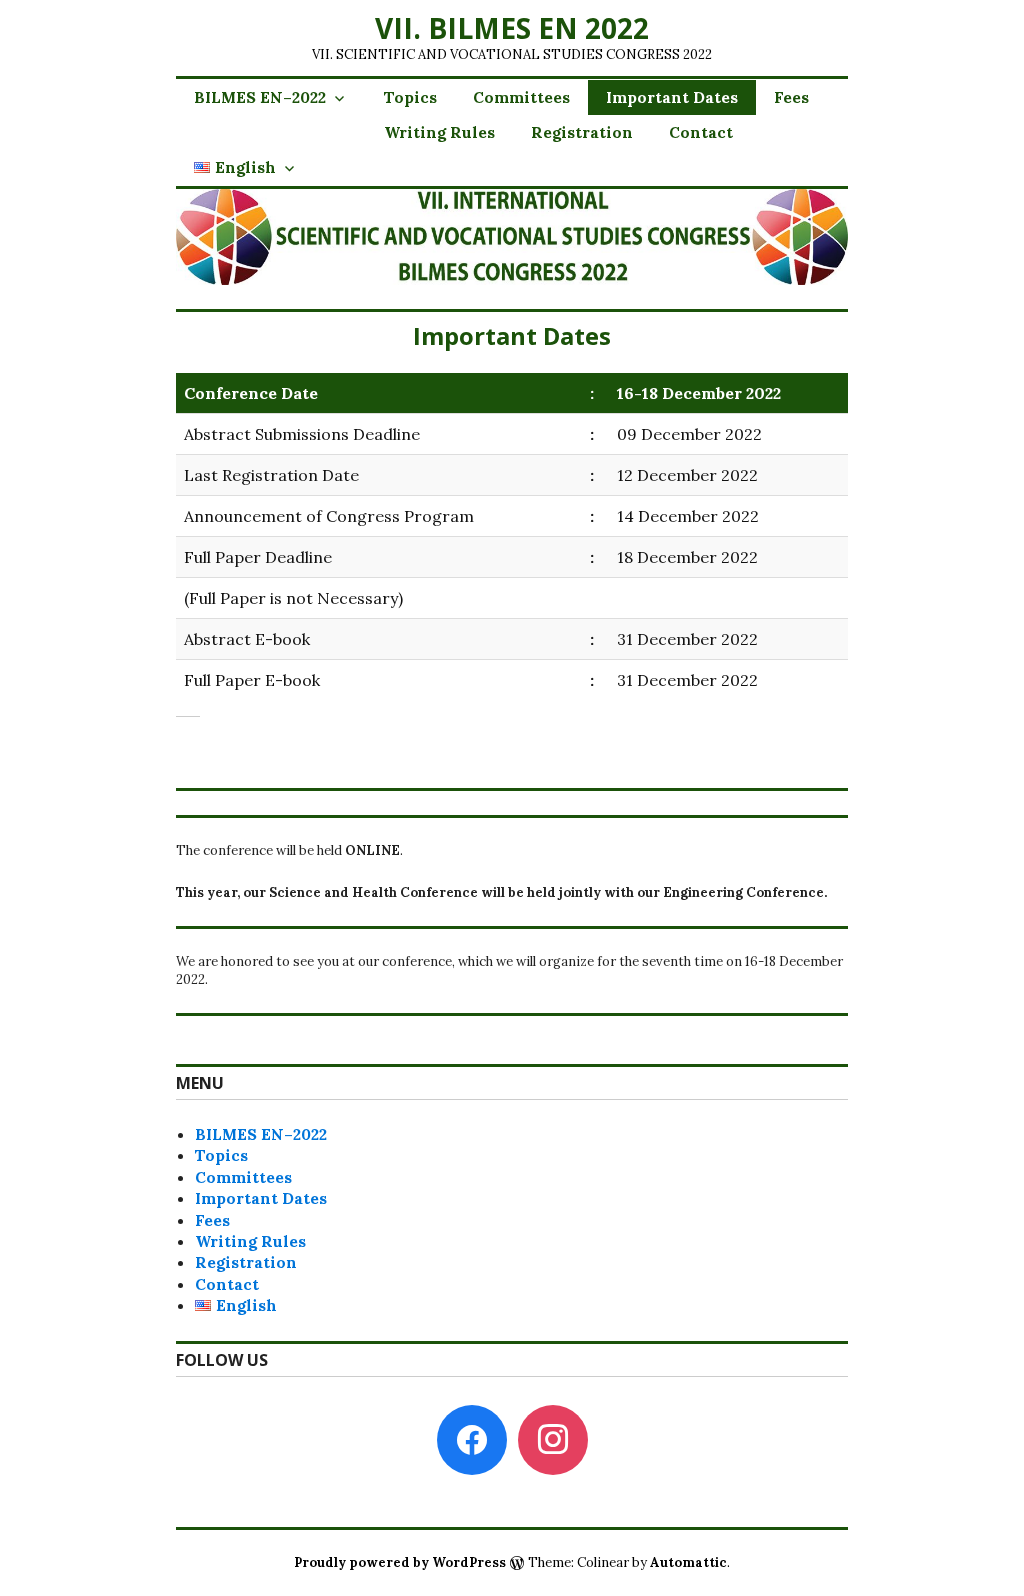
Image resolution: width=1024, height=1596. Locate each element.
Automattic (688, 1562)
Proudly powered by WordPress (400, 1562)
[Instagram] (553, 1438)
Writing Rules (439, 132)
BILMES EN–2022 (260, 97)
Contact (701, 132)
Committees (521, 97)
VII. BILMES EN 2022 (512, 28)
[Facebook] (472, 1438)
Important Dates (672, 97)
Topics (410, 97)
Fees (791, 97)
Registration (582, 132)
